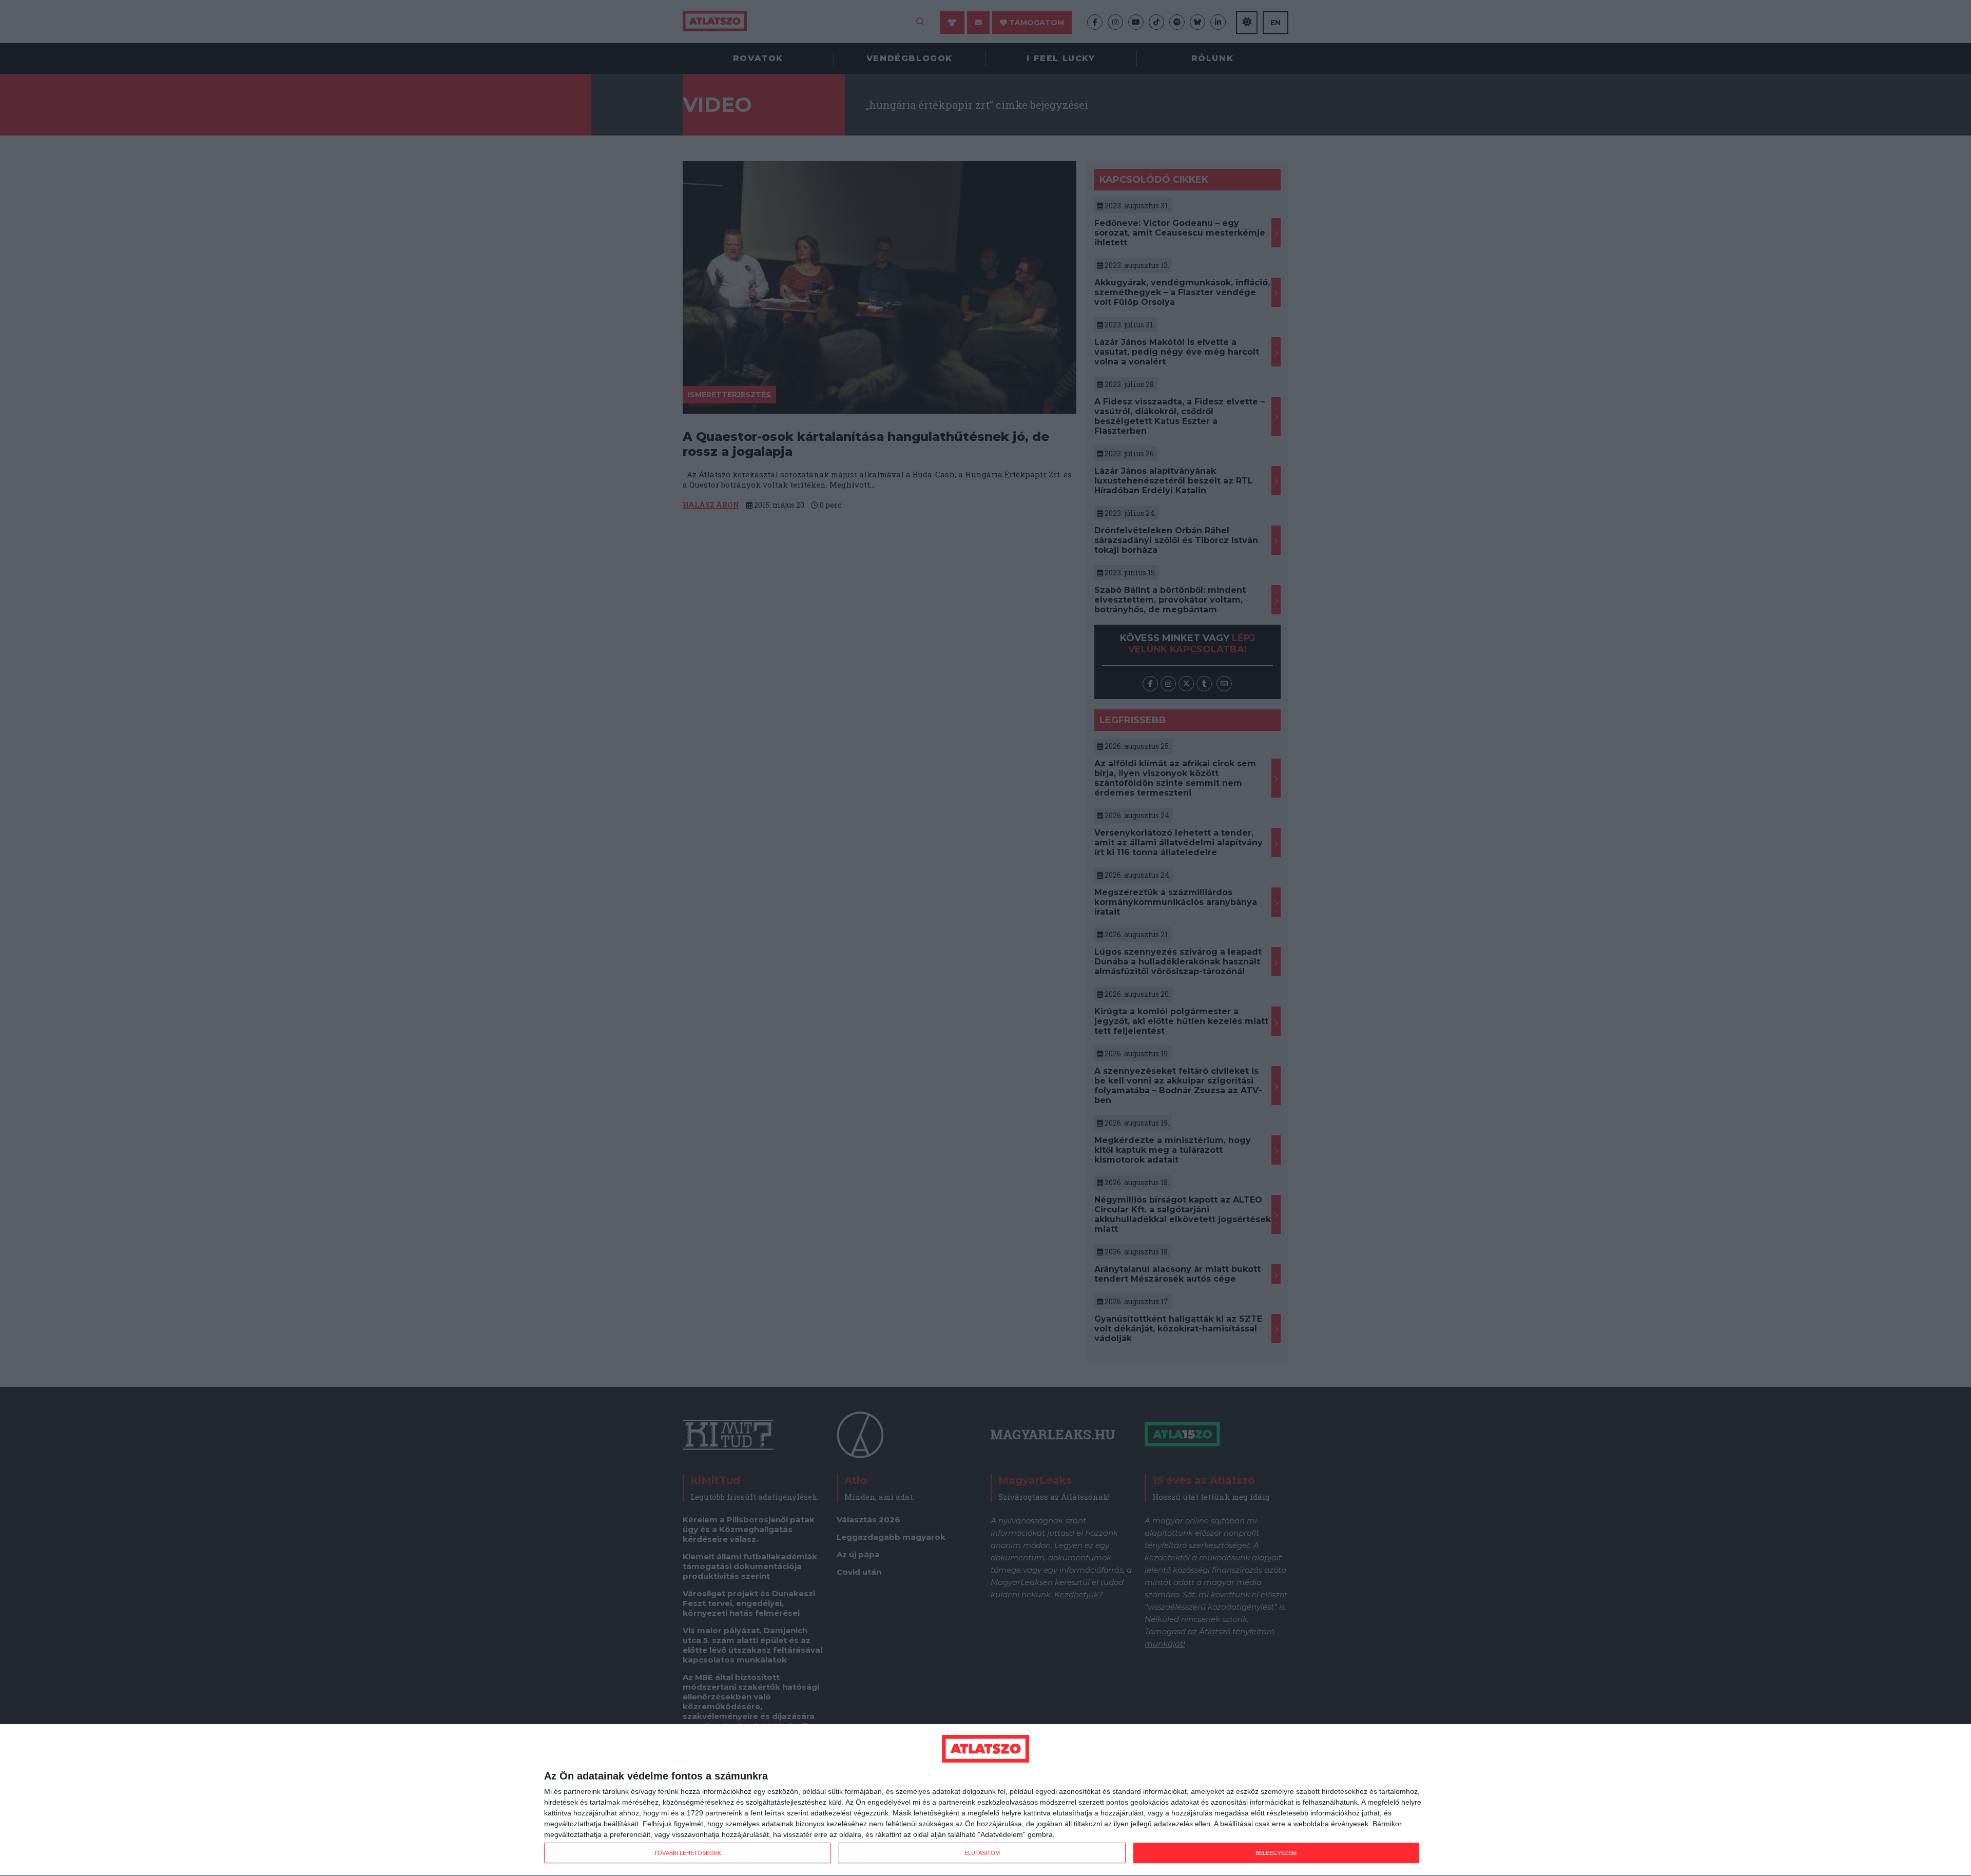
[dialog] (985, 1800)
